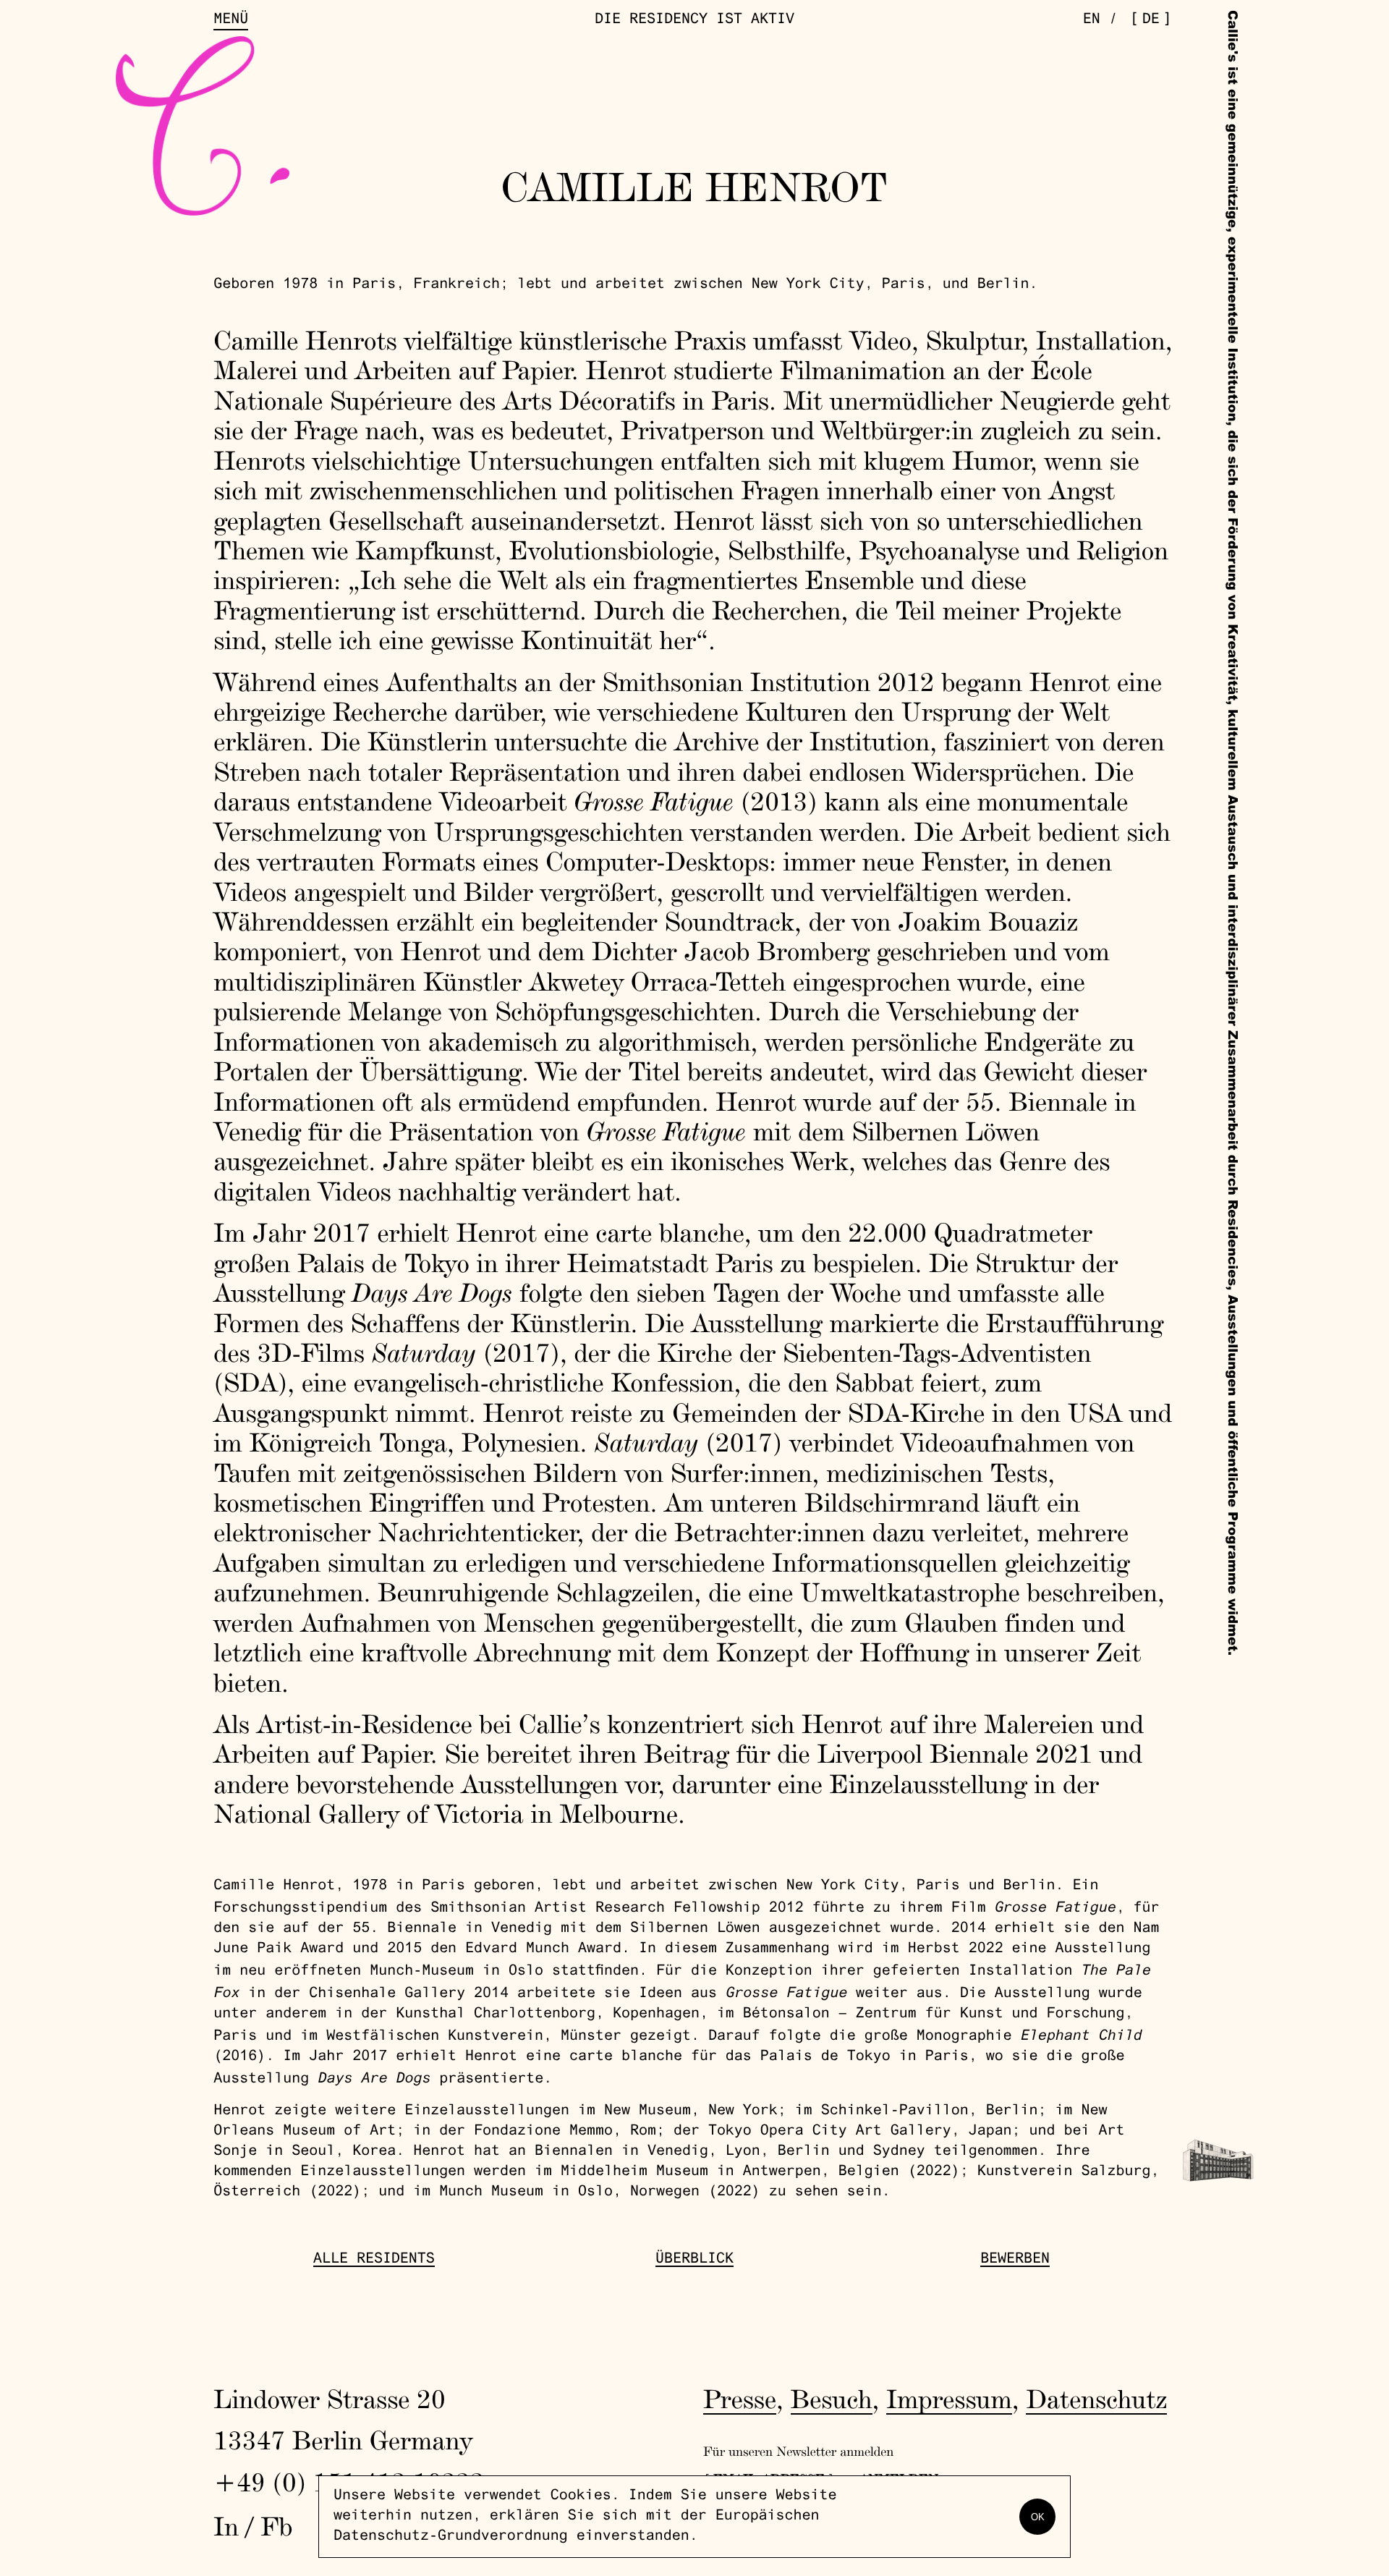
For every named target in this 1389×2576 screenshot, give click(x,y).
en (1092, 20)
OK (1038, 2517)
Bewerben (1015, 2260)
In (226, 2526)
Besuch (832, 2399)
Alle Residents (374, 2260)
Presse (740, 2399)
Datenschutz (1096, 2399)
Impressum (949, 2399)
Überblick (694, 2260)
